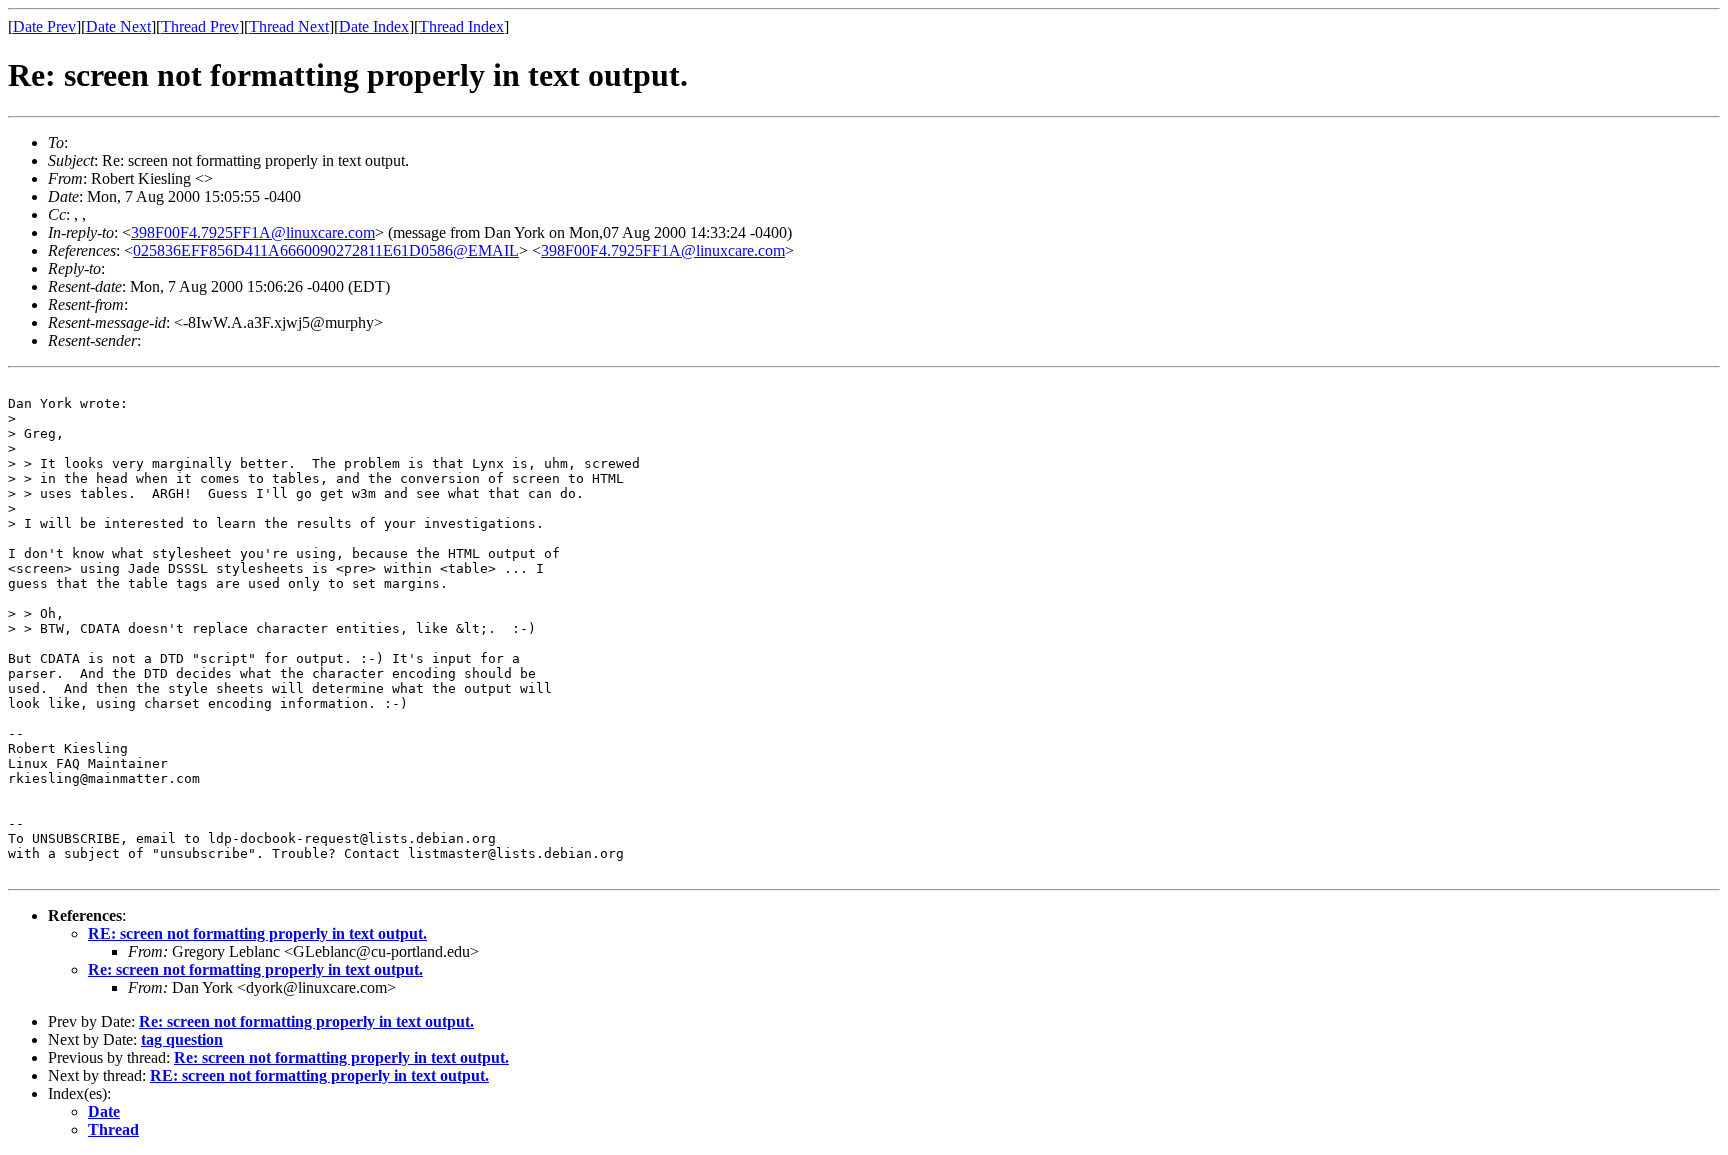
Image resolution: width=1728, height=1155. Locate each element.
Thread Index (461, 26)
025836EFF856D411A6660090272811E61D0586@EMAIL (326, 250)
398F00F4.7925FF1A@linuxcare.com (253, 232)
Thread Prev (200, 26)
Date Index (374, 26)
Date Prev (44, 26)
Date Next (118, 26)
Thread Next (289, 26)
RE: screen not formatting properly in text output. (257, 933)
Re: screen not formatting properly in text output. (255, 969)
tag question (182, 1039)
